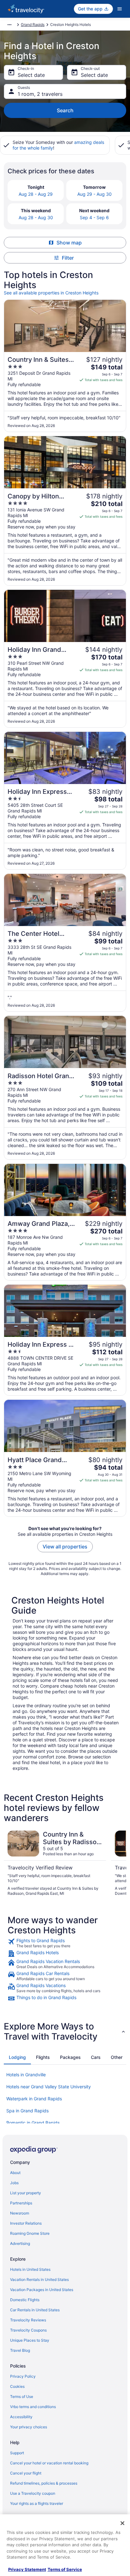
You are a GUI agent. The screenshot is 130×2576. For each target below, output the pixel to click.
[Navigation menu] (120, 9)
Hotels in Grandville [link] (26, 2075)
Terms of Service (65, 2569)
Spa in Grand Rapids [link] (27, 2111)
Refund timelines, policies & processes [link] (44, 2483)
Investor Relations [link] (26, 2223)
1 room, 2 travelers (40, 94)
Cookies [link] (17, 2386)
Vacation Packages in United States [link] (42, 2290)
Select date (31, 75)
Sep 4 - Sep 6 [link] (94, 217)
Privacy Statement (27, 2569)
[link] (65, 1943)
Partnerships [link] (21, 2203)
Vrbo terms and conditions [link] (33, 2407)
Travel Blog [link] (20, 2350)
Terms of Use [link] (22, 2397)
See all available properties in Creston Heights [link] (51, 293)
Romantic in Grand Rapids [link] (33, 2123)
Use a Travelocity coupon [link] (33, 2493)
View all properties (65, 1547)
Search (65, 110)
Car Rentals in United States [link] (35, 2310)
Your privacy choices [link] (29, 2427)
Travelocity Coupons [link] (28, 2330)
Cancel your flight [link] (26, 2473)
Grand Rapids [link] (33, 25)
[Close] (122, 2523)
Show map (69, 243)
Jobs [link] (14, 2183)
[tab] (17, 2057)
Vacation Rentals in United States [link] (39, 2279)
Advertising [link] (20, 2243)
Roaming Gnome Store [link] (30, 2233)
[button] (65, 2031)
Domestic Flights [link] (25, 2300)
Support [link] (17, 2453)
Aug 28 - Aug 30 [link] (36, 217)
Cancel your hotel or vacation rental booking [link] (49, 2463)
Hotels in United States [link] (30, 2269)
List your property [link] (26, 2193)
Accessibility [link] (21, 2417)
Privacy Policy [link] (23, 2376)
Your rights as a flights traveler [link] (37, 2503)
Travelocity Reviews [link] (28, 2320)
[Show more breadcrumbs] (9, 25)
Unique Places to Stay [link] (30, 2340)
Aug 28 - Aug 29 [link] (36, 194)
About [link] (15, 2173)
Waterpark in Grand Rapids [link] (34, 2099)
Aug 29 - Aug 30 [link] (95, 194)
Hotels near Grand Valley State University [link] (49, 2087)
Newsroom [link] (20, 2213)
